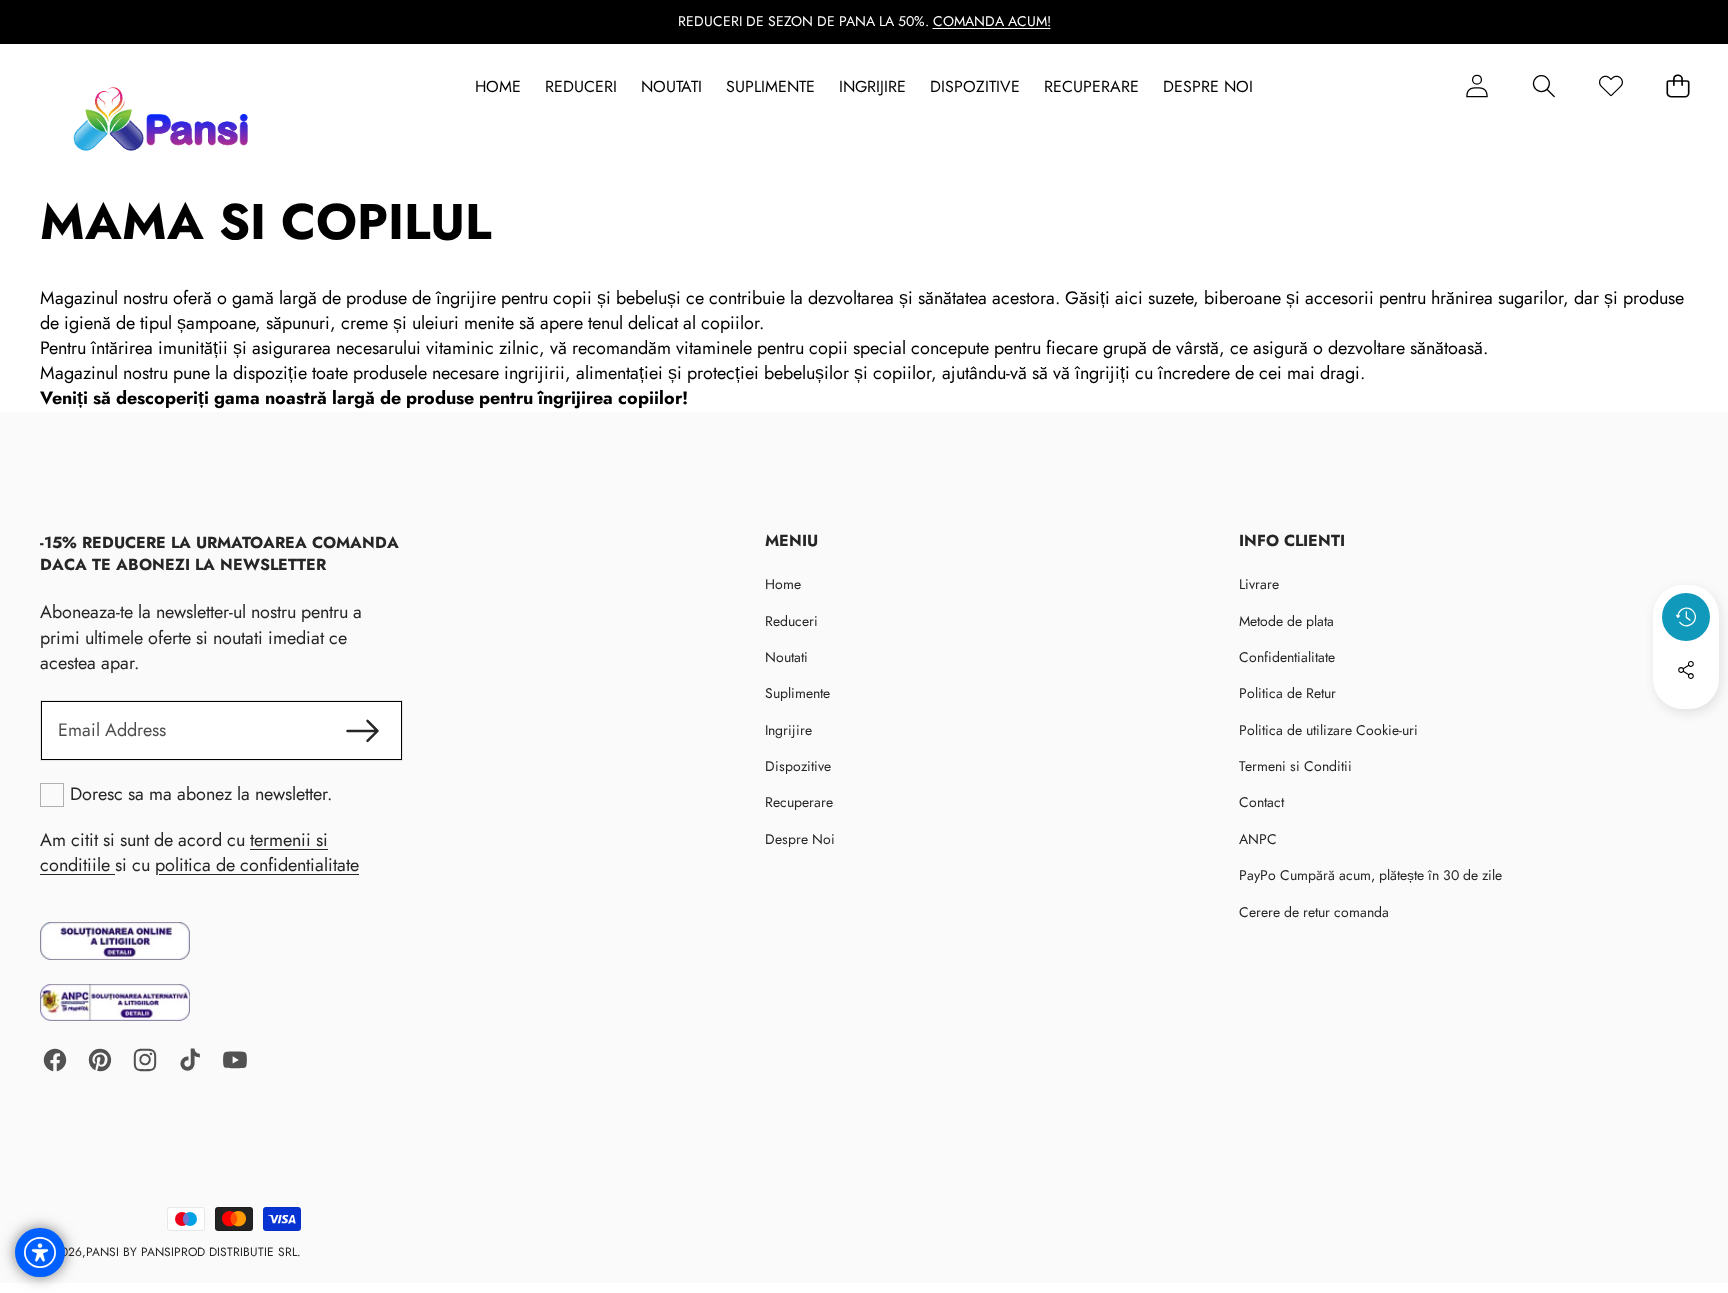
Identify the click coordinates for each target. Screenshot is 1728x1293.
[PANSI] (165, 119)
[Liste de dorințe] (1610, 86)
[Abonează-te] (362, 730)
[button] (1543, 86)
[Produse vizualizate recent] (1686, 617)
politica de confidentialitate (257, 865)
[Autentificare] (1476, 86)
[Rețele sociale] (1686, 670)
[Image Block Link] (115, 941)
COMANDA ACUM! (992, 21)
